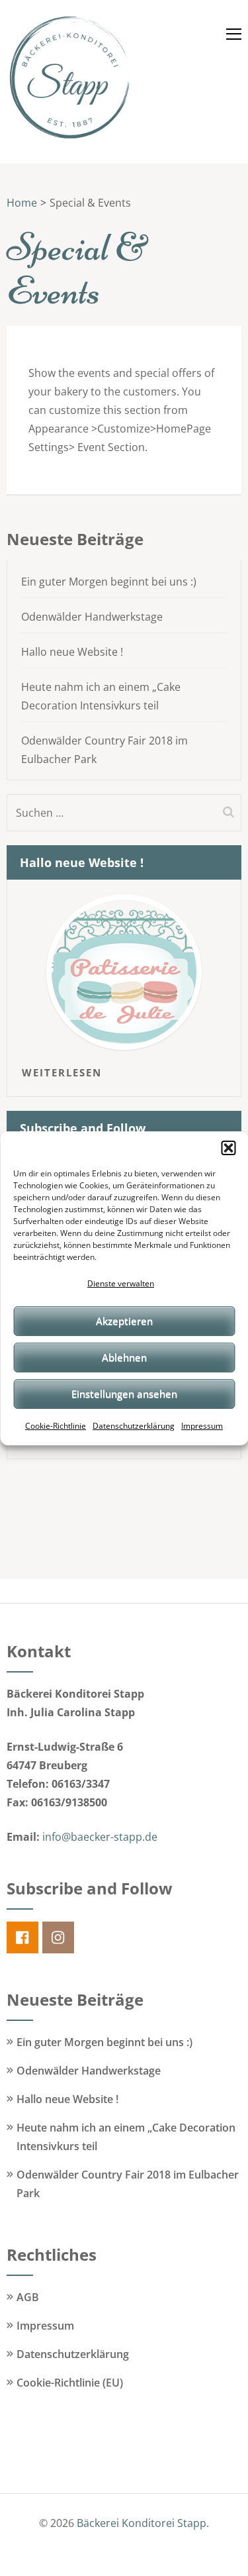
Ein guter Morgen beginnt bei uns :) (109, 582)
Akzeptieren (124, 1321)
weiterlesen (62, 1072)
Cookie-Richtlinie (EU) (70, 2383)
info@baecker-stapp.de (100, 1837)
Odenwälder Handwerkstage (92, 617)
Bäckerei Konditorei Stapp (142, 2523)
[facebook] (22, 1937)
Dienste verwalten (121, 1283)
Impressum (202, 1426)
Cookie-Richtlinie (56, 1426)
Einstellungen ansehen (124, 1394)
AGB (28, 2297)
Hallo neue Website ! (72, 652)
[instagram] (58, 1937)
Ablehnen (124, 1357)
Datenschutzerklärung (134, 1426)
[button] (228, 1148)
